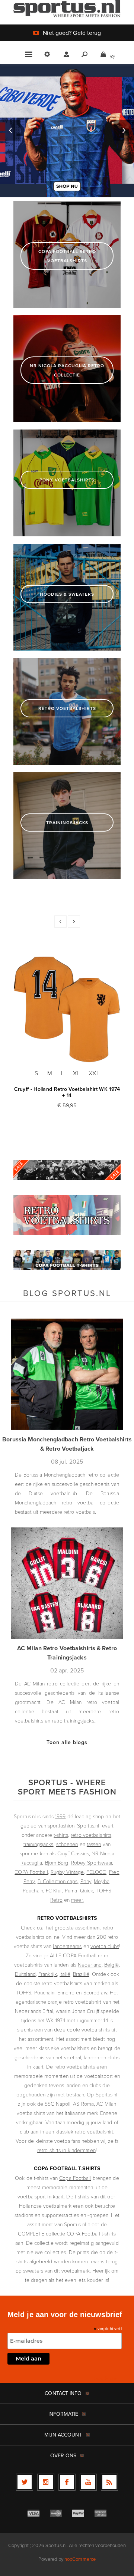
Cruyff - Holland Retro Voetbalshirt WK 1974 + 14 (67, 1092)
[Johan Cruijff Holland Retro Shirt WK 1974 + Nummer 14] (67, 1009)
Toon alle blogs (67, 1742)
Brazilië (81, 1974)
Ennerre (66, 1992)
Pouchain (33, 1890)
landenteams (67, 1946)
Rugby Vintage (67, 1872)
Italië (65, 1974)
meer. (77, 1900)
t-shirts (61, 1835)
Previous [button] (10, 130)
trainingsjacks (38, 1844)
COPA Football (31, 1872)
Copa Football (75, 2178)
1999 (60, 1816)
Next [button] (124, 130)
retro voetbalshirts (91, 1835)
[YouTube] (88, 2482)
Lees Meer (105, 2378)
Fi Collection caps (58, 1881)
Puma (71, 1890)
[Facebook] (67, 2482)
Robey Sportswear (92, 1863)
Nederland (90, 1965)
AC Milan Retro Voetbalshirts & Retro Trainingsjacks (67, 1653)
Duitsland (25, 1974)
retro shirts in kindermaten (66, 2150)
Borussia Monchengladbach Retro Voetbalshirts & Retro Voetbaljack (67, 1444)
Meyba (102, 1881)
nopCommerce (80, 2559)
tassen (94, 1844)
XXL (94, 1073)
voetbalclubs (105, 1946)
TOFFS (24, 1992)
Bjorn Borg (57, 1863)
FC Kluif (54, 1890)
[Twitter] (25, 2482)
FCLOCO (96, 1872)
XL (76, 1073)
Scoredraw (95, 1992)
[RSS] (109, 2482)
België (111, 1965)
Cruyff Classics (73, 1853)
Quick (87, 1890)
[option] (67, 131)
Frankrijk (48, 1974)
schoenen (67, 1844)
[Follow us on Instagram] (46, 2482)
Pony (86, 1881)
